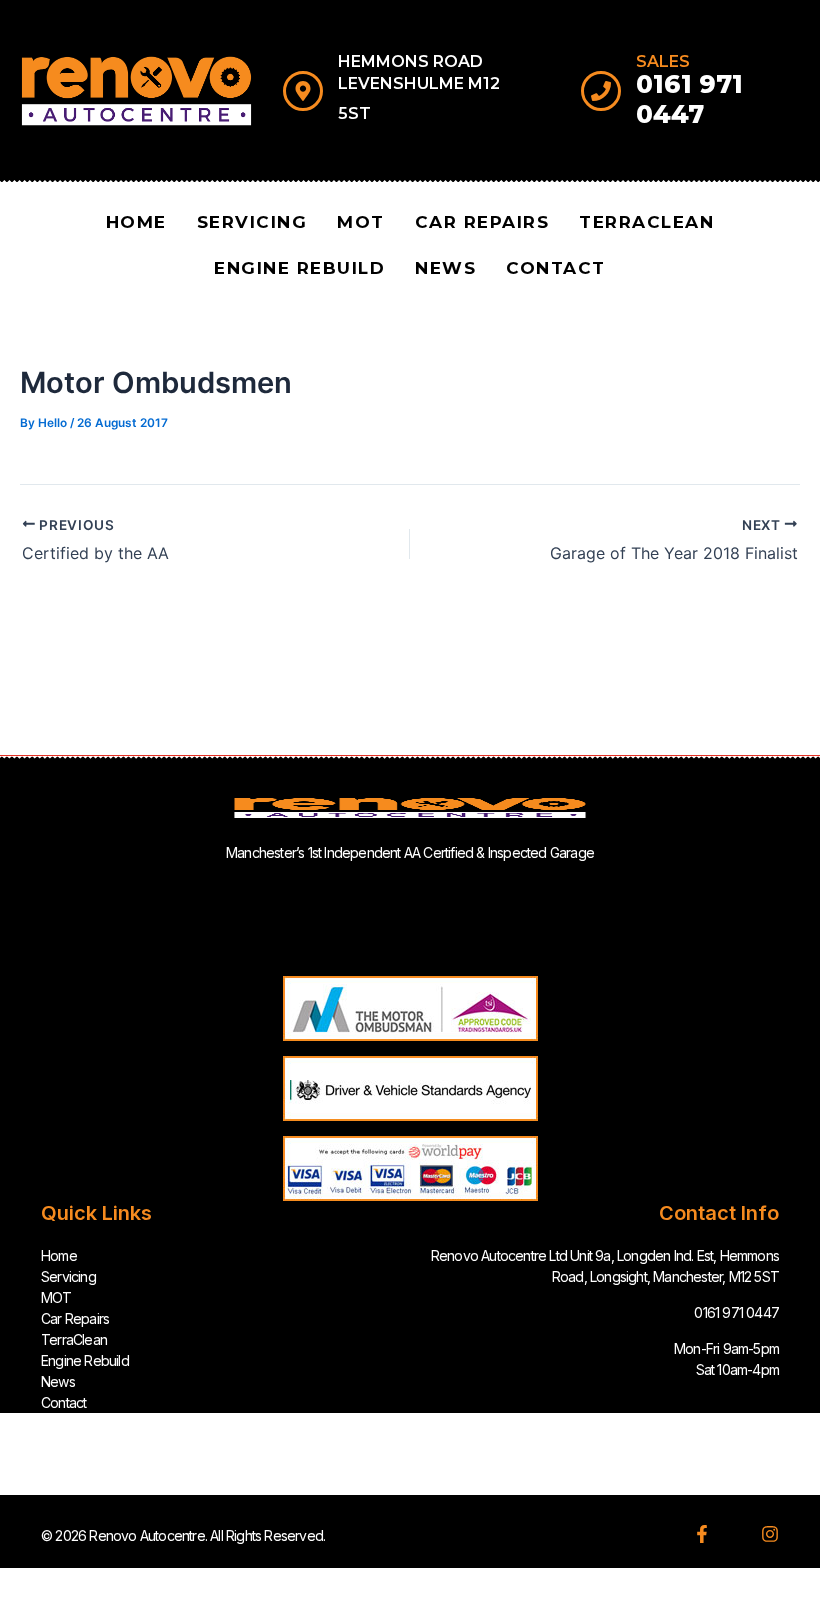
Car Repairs (482, 222)
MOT (361, 222)
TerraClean (646, 222)
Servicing (252, 222)
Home (136, 222)
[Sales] (601, 91)
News (445, 268)
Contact (556, 268)
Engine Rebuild (299, 268)
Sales (663, 61)
